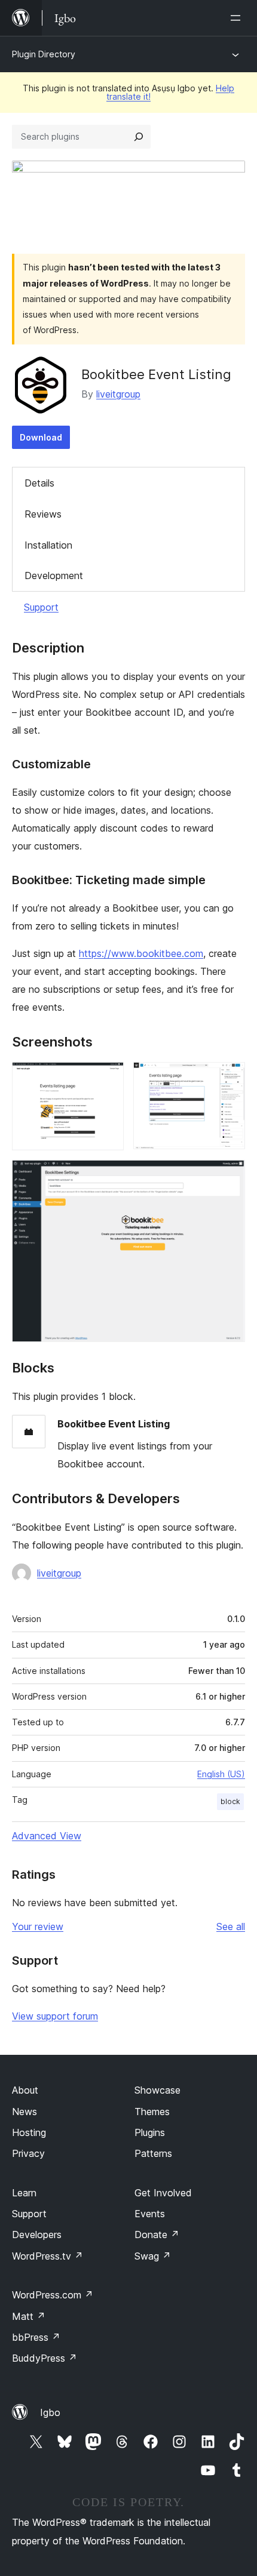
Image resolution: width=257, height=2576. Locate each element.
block (230, 1801)
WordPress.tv (48, 2256)
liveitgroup (118, 394)
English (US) (221, 1774)
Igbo (50, 2412)
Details (39, 483)
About (25, 2090)
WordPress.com (53, 2295)
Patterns (153, 2153)
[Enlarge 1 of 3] (108, 1078)
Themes (152, 2112)
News (25, 2112)
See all (231, 1926)
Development (54, 575)
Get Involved (163, 2193)
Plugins (150, 2132)
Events (150, 2214)
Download (41, 437)
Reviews (43, 514)
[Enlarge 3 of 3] (229, 1176)
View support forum (55, 2016)
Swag (153, 2256)
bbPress (36, 2337)
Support (41, 607)
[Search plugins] (139, 137)
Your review (38, 1926)
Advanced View (47, 1836)
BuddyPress (45, 2358)
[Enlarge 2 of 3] (229, 1078)
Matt (29, 2316)
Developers (37, 2235)
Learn (24, 2193)
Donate (157, 2235)
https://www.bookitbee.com (141, 953)
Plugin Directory (44, 54)
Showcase (157, 2090)
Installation (48, 545)
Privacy (28, 2153)
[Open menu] (238, 18)
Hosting (29, 2132)
